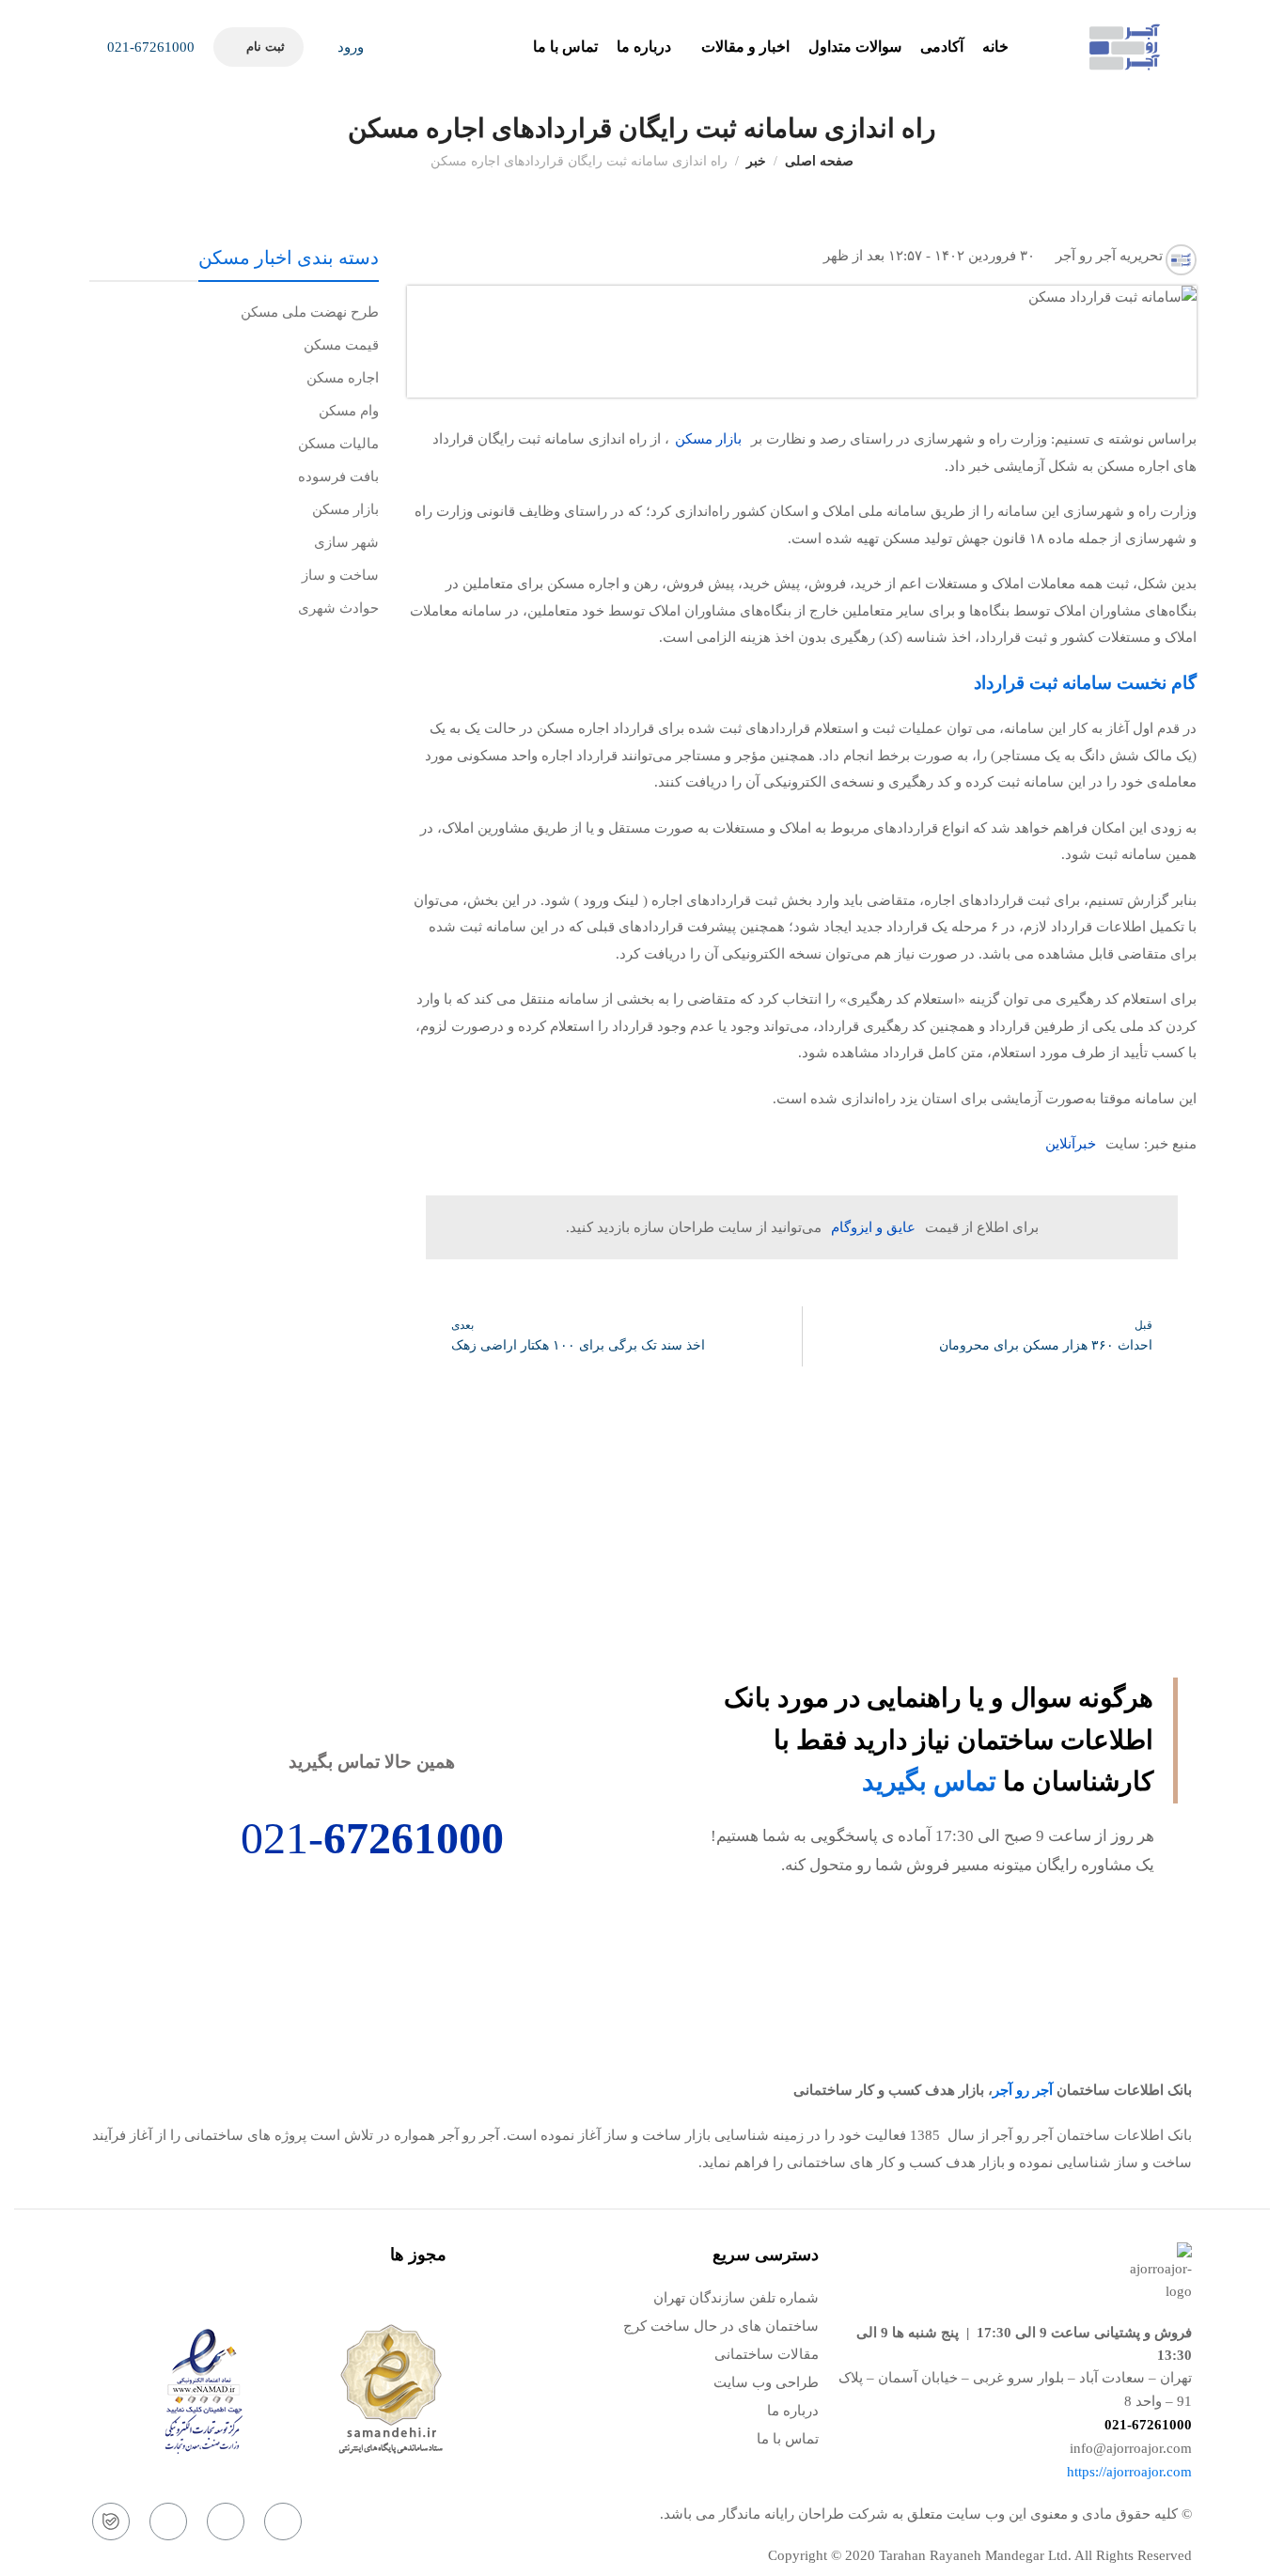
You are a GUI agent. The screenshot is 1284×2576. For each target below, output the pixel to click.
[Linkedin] (168, 2521)
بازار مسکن (708, 439)
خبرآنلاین (1071, 1144)
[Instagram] (283, 2521)
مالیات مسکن (338, 444)
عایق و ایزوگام (873, 1227)
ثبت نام (265, 47)
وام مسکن (349, 411)
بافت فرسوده (338, 476)
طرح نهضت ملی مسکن (310, 312)
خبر (756, 161)
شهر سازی (346, 542)
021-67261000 (149, 47)
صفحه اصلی (819, 161)
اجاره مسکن (343, 378)
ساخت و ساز (340, 575)
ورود (349, 47)
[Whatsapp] (226, 2521)
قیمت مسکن (341, 345)
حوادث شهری (338, 608)
